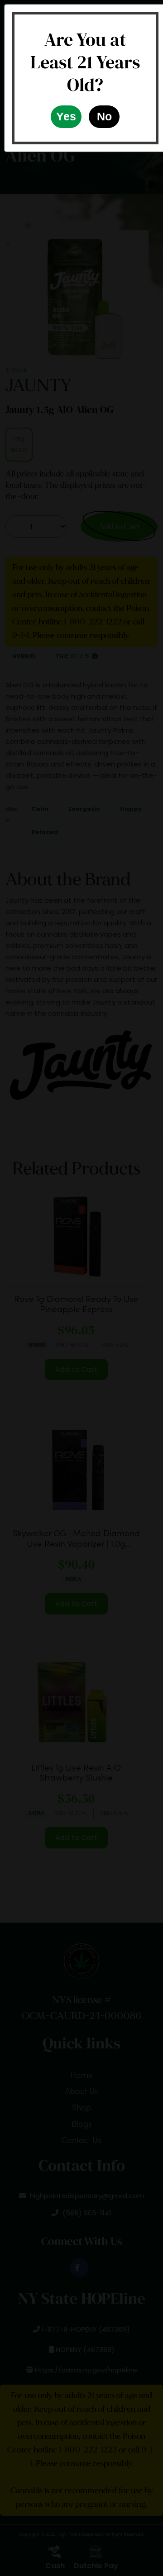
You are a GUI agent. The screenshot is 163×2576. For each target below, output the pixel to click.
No (104, 116)
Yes (66, 116)
